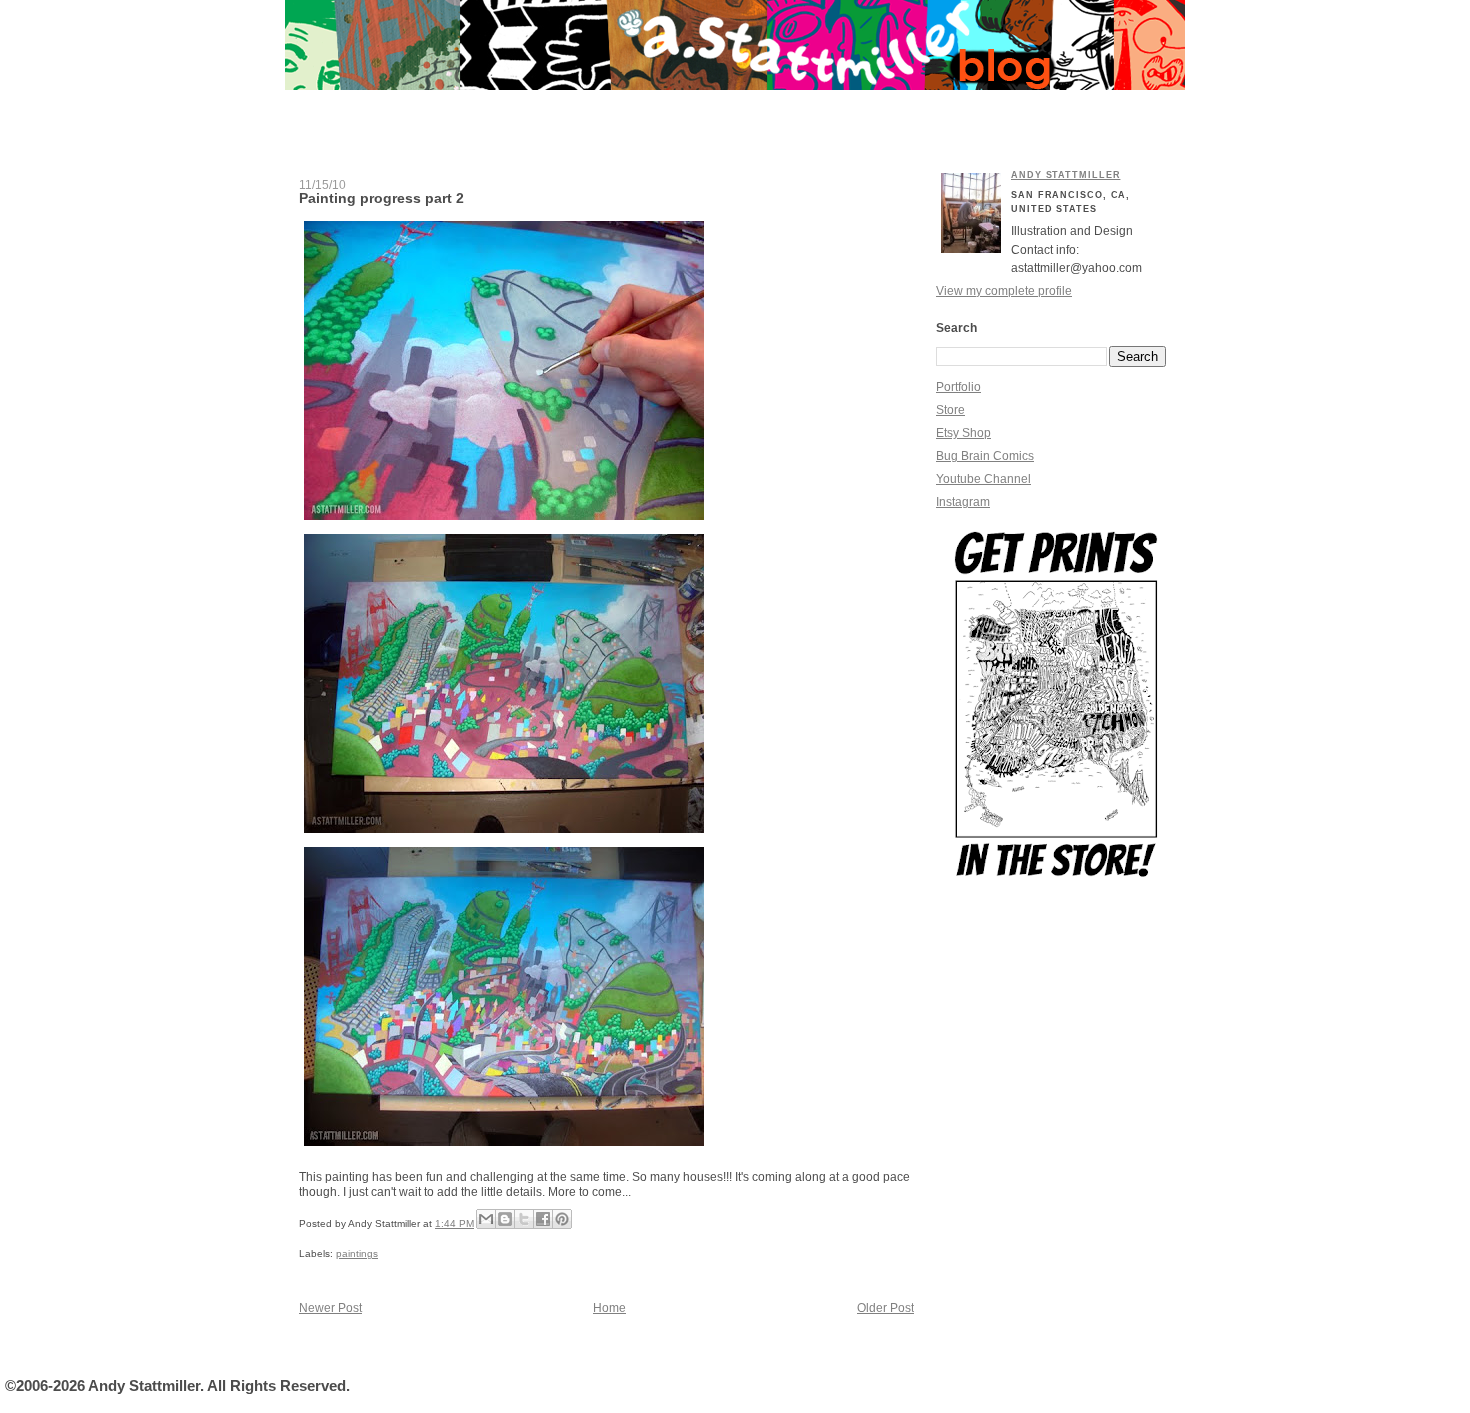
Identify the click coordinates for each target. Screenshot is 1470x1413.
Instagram (963, 502)
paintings (357, 1253)
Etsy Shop (963, 433)
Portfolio (958, 387)
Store (950, 410)
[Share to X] (524, 1219)
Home (609, 1308)
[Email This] (486, 1219)
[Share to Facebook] (543, 1219)
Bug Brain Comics (985, 456)
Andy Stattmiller (1065, 175)
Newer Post (330, 1308)
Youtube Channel (983, 479)
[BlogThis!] (505, 1219)
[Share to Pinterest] (562, 1219)
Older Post (885, 1308)
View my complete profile (1004, 291)
